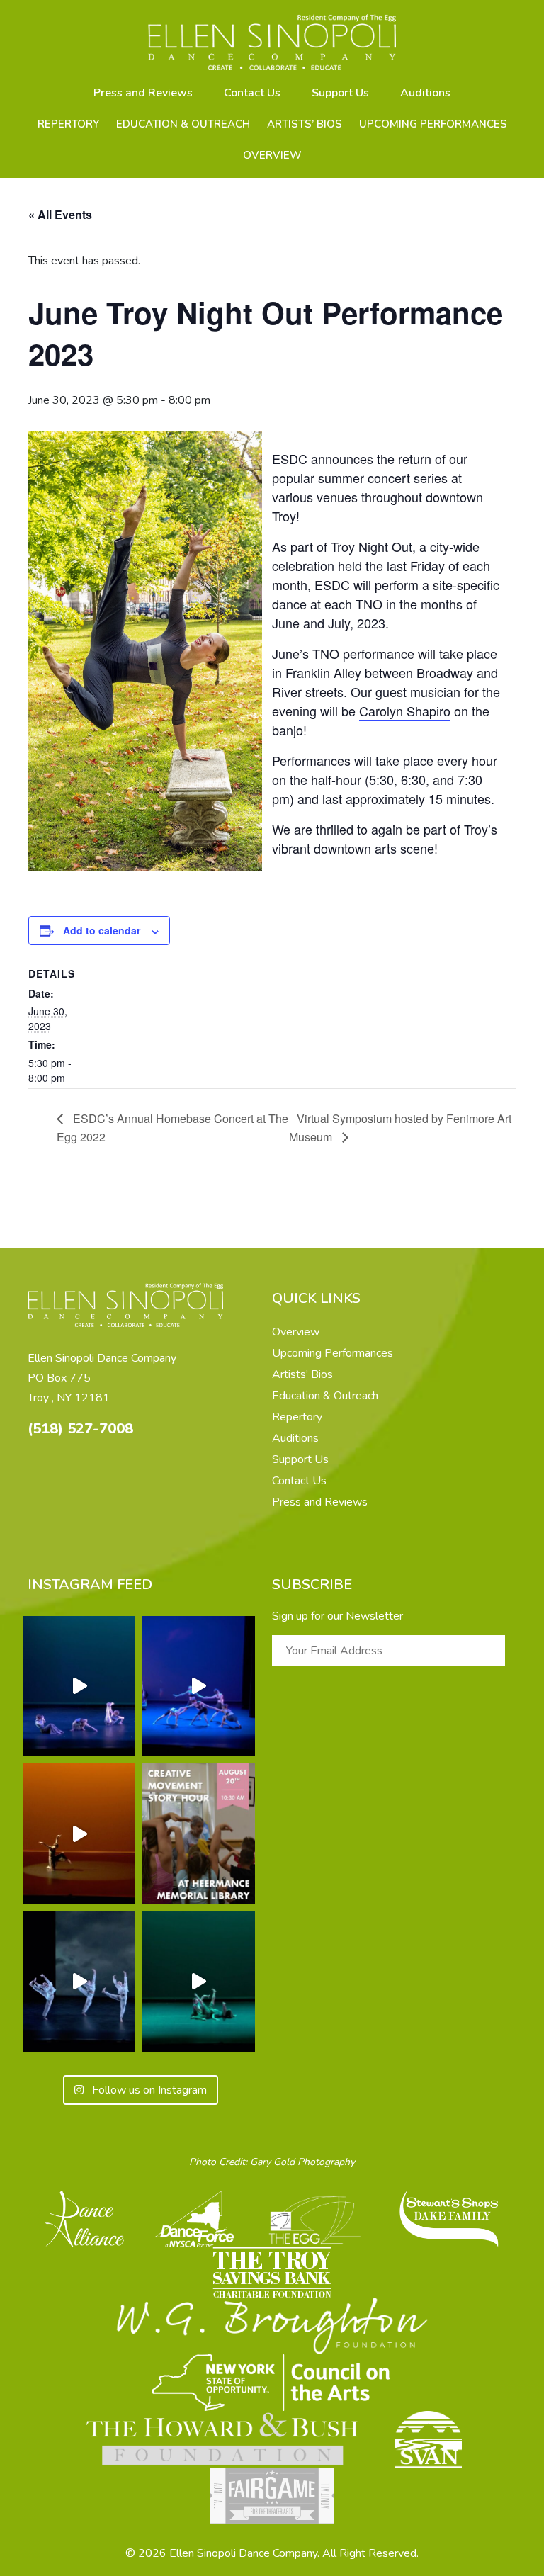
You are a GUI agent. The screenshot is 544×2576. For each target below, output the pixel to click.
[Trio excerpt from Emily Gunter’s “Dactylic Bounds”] (79, 1687)
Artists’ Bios (305, 124)
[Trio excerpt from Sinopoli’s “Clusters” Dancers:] (79, 1982)
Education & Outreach (183, 124)
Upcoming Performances (433, 124)
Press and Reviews (143, 93)
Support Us (340, 93)
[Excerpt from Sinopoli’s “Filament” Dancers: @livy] (199, 1687)
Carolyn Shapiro (405, 711)
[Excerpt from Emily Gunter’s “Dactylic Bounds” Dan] (199, 1982)
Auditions (425, 93)
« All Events (60, 214)
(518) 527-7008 (80, 1429)
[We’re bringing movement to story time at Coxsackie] (199, 1834)
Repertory (68, 124)
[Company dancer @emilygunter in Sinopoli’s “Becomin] (79, 1834)
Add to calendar (102, 930)
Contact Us (252, 93)
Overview (272, 155)
